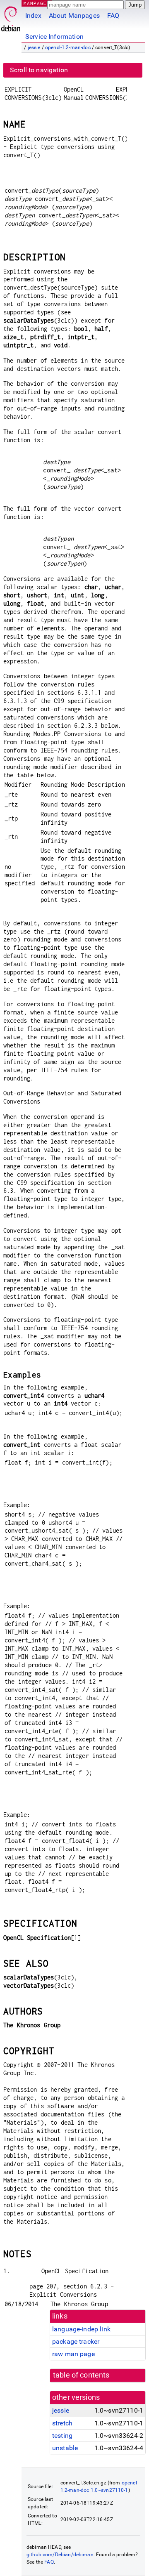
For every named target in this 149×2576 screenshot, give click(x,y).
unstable (65, 2448)
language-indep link (81, 2329)
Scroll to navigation (39, 70)
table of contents (81, 2375)
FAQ (113, 15)
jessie (34, 47)
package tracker (76, 2341)
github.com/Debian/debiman (60, 2555)
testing (62, 2436)
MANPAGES (37, 3)
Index (33, 15)
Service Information (54, 37)
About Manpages (74, 15)
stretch (62, 2423)
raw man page (73, 2354)
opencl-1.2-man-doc (68, 47)
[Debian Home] (11, 17)
